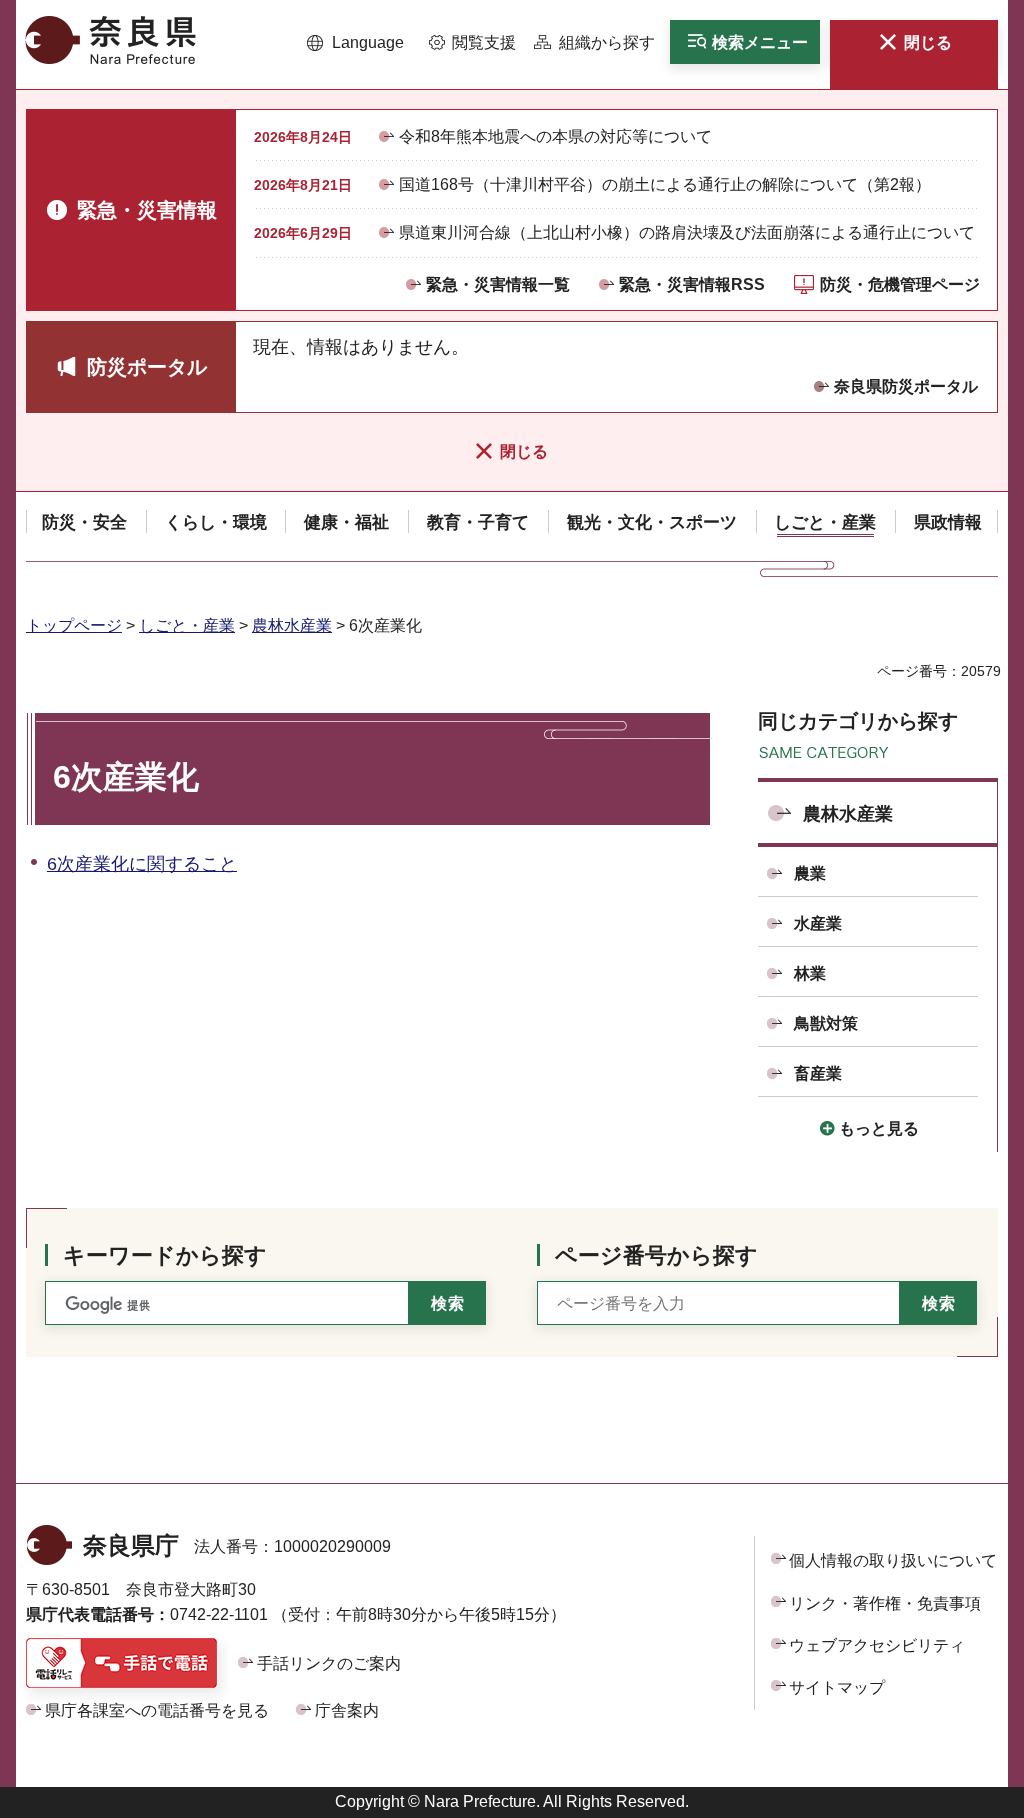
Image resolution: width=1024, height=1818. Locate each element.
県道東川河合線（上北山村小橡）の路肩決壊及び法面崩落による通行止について (687, 232)
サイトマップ (837, 1687)
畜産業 (818, 1073)
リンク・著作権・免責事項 (885, 1603)
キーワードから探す (165, 1255)
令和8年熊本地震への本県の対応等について (555, 136)
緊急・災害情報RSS (692, 284)
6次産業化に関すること (142, 864)
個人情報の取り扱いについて (893, 1560)
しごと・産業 (187, 625)
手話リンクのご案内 (329, 1663)
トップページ (74, 625)
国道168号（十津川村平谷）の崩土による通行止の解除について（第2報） (665, 184)
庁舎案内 (347, 1710)
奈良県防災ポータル (906, 386)
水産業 (818, 923)
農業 (810, 873)
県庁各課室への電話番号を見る (157, 1710)
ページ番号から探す (656, 1255)
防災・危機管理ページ (900, 284)
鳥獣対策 (826, 1023)
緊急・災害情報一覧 (498, 284)
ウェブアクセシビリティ (877, 1645)
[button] (355, 43)
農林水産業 (292, 625)
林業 (810, 973)
